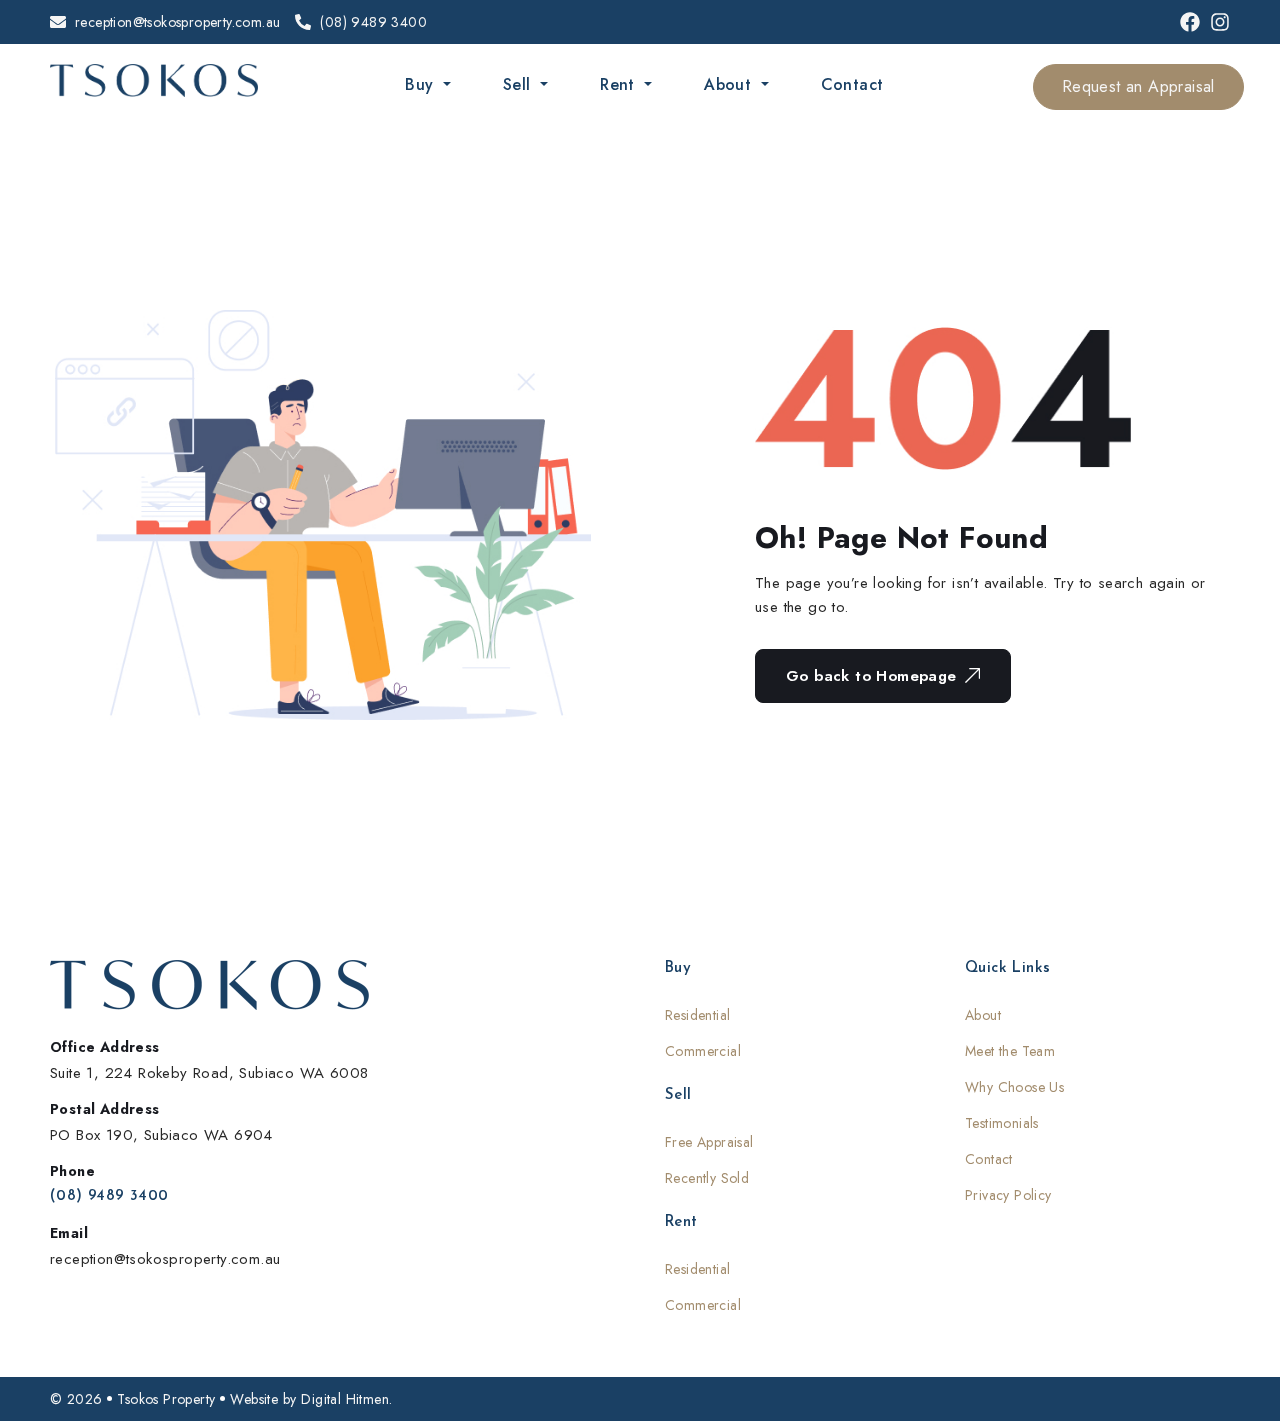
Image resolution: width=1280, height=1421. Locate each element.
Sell (519, 84)
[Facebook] (1190, 22)
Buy (422, 84)
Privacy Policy (1008, 1195)
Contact (852, 84)
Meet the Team (1010, 1051)
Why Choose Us (1014, 1087)
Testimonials (1002, 1123)
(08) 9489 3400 (109, 1196)
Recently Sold (707, 1178)
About (730, 84)
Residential (697, 1015)
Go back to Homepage (871, 676)
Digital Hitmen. (346, 1399)
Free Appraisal (709, 1142)
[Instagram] (1220, 22)
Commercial (703, 1051)
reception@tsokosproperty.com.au (165, 1259)
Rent (620, 84)
